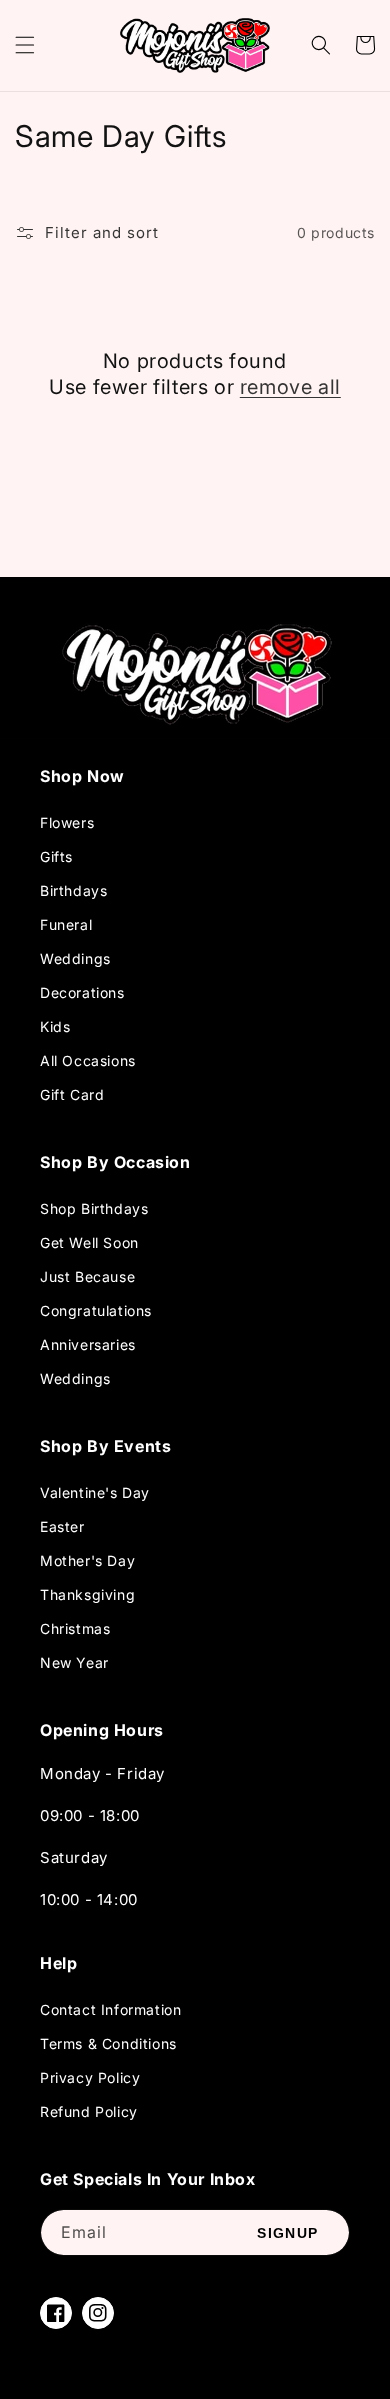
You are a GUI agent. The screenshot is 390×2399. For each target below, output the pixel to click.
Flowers (67, 822)
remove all (290, 387)
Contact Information (110, 2009)
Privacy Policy (90, 2077)
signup (287, 2233)
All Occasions (88, 1060)
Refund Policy (89, 2111)
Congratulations (96, 1310)
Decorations (82, 992)
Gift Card (72, 1094)
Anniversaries (88, 1344)
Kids (55, 1026)
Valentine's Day (95, 1492)
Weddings (75, 958)
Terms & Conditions (108, 2043)
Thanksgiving (87, 1594)
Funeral (66, 924)
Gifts (56, 856)
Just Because (87, 1276)
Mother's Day (87, 1560)
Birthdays (73, 890)
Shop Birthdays (94, 1208)
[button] (25, 45)
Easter (62, 1526)
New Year (74, 1662)
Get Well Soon (89, 1242)
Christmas (75, 1628)
